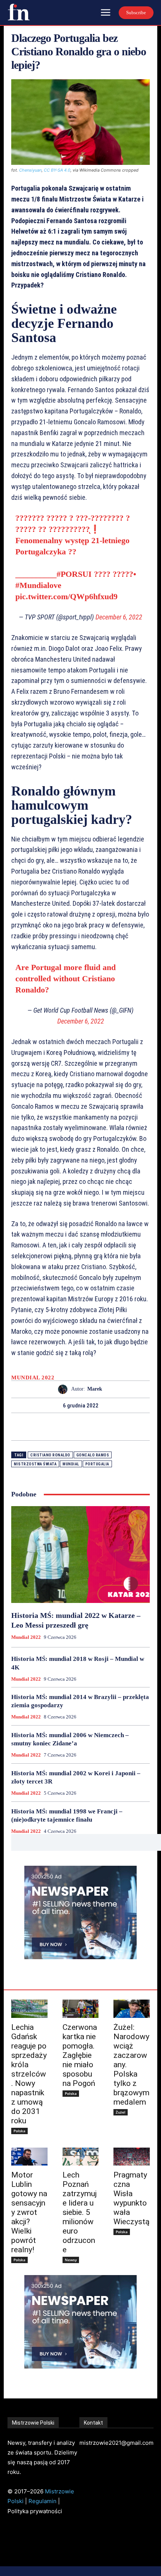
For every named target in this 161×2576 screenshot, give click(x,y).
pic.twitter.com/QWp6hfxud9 (66, 596)
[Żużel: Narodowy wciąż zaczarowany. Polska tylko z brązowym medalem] (132, 2009)
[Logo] (19, 12)
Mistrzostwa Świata (35, 1464)
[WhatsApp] (106, 1427)
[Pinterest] (89, 1427)
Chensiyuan (30, 170)
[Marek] (65, 1389)
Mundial (71, 1464)
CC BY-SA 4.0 (57, 170)
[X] (72, 1427)
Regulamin (42, 2501)
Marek (95, 1389)
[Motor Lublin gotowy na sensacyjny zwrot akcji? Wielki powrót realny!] (29, 2157)
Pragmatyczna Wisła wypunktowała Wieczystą (131, 2198)
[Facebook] (55, 1427)
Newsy (71, 2260)
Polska (19, 2131)
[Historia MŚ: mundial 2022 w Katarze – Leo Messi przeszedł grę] (80, 1555)
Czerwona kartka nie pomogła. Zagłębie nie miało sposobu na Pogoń (80, 2055)
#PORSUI (74, 574)
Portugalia (97, 1464)
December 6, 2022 (119, 617)
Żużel (121, 2112)
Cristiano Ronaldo (50, 1455)
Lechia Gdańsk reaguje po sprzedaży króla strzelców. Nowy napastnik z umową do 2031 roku (29, 2074)
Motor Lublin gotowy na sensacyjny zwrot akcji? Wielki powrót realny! (29, 2212)
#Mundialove (38, 585)
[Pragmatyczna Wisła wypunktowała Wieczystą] (132, 2157)
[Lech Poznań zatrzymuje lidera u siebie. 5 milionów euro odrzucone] (81, 2157)
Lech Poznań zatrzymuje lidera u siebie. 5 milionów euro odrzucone (80, 2212)
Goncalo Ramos (93, 1455)
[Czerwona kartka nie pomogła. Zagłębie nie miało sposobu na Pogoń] (81, 2009)
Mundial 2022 (33, 1378)
